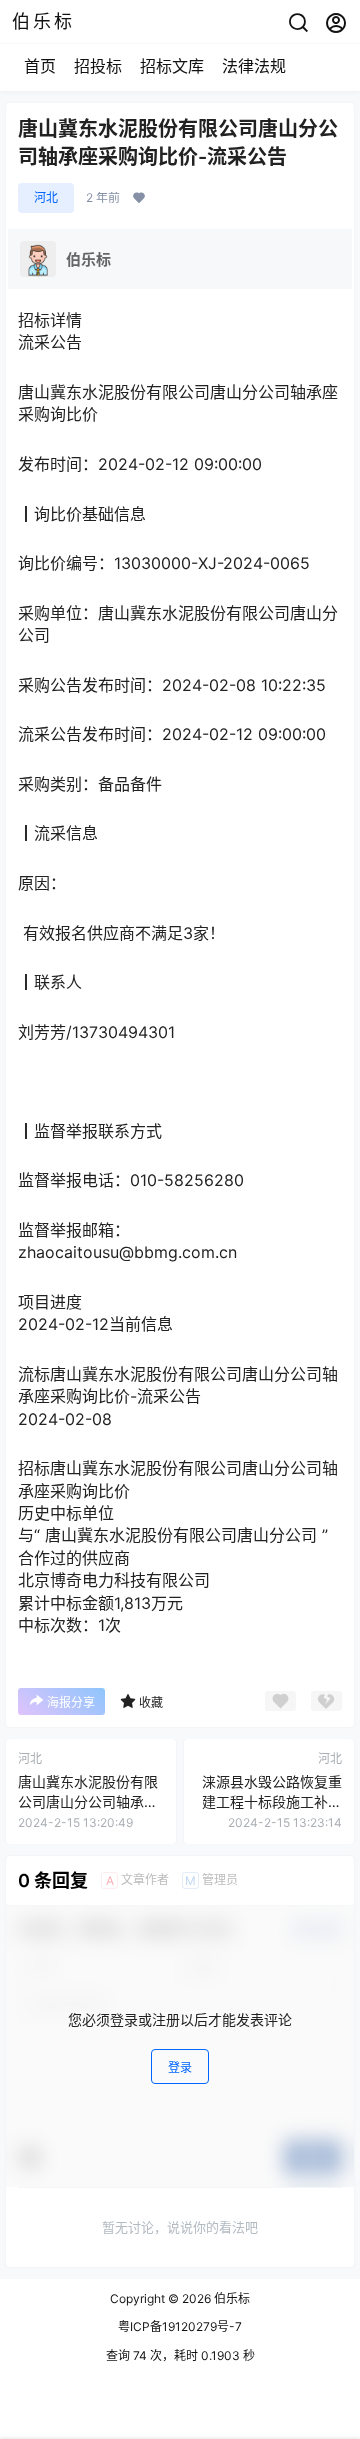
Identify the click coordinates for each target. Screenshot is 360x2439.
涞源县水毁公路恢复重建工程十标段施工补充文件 (272, 1801)
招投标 (98, 66)
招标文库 (172, 66)
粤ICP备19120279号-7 (180, 2326)
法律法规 (254, 66)
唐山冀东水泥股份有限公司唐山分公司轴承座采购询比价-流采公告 (88, 1801)
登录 (180, 2067)
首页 (40, 66)
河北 (46, 197)
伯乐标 (230, 2298)
